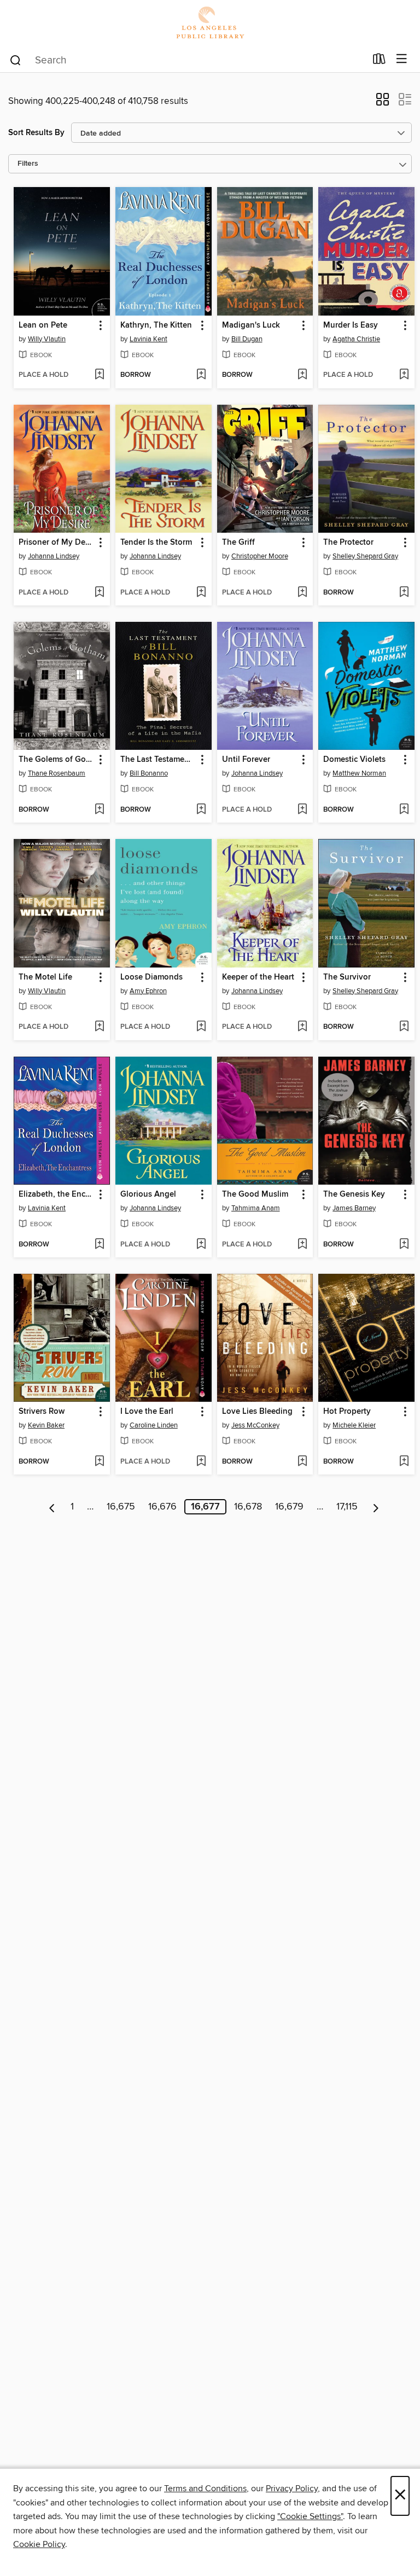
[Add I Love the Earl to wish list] (201, 1462)
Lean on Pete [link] (43, 325)
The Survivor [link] (347, 977)
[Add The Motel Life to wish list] (99, 1027)
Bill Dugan (247, 339)
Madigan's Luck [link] (251, 325)
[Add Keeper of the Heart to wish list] (302, 1027)
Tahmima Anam (256, 1208)
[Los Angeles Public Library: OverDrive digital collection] (210, 23)
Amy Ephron (148, 991)
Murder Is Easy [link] (351, 325)
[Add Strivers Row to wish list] (99, 1462)
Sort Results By (36, 133)
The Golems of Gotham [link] (57, 760)
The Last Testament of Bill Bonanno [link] (158, 760)
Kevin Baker (46, 1425)
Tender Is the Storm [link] (156, 543)
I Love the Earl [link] (147, 1412)
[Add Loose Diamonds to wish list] (201, 1027)
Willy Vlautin (47, 339)
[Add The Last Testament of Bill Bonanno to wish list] (201, 810)
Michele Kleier (354, 1425)
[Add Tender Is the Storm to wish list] (201, 593)
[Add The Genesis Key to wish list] (404, 1245)
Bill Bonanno (149, 773)
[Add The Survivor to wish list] (404, 1027)
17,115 (347, 1507)
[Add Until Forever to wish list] (302, 810)
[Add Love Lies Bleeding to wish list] (302, 1462)
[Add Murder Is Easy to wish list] (404, 375)
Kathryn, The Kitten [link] (156, 325)
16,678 (248, 1507)
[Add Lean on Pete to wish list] (99, 375)
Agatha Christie (356, 339)
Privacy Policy (292, 2488)
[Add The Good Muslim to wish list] (302, 1245)
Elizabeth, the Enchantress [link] (57, 1194)
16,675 (121, 1507)
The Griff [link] (238, 543)
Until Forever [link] (246, 760)
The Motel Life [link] (45, 977)
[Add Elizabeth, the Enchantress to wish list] (99, 1245)
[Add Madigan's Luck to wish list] (302, 375)
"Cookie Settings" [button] (310, 2516)
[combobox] (187, 60)
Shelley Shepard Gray (365, 556)
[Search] (16, 60)
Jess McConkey (255, 1425)
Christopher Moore (260, 556)
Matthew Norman (359, 773)
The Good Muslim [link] (255, 1194)
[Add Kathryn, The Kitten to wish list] (201, 375)
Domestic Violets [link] (354, 760)
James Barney (354, 1208)
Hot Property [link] (347, 1412)
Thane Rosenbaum (57, 773)
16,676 (162, 1507)
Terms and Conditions (205, 2488)
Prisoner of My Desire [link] (57, 543)
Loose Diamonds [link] (151, 977)
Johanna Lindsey (54, 556)
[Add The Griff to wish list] (302, 593)
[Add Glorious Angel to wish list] (201, 1245)
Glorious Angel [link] (148, 1194)
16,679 (289, 1507)
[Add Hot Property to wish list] (404, 1462)
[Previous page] (52, 1507)
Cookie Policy (39, 2544)
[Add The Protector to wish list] (404, 593)
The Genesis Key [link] (354, 1194)
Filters (28, 164)
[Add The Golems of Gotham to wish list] (99, 810)
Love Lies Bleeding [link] (257, 1412)
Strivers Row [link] (42, 1412)
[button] (383, 103)
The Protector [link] (348, 543)
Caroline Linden (154, 1425)
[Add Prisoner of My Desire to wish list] (99, 593)
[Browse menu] (402, 59)
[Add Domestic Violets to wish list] (404, 810)
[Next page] (376, 1507)
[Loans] (379, 61)
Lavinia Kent (148, 339)
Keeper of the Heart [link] (258, 977)
